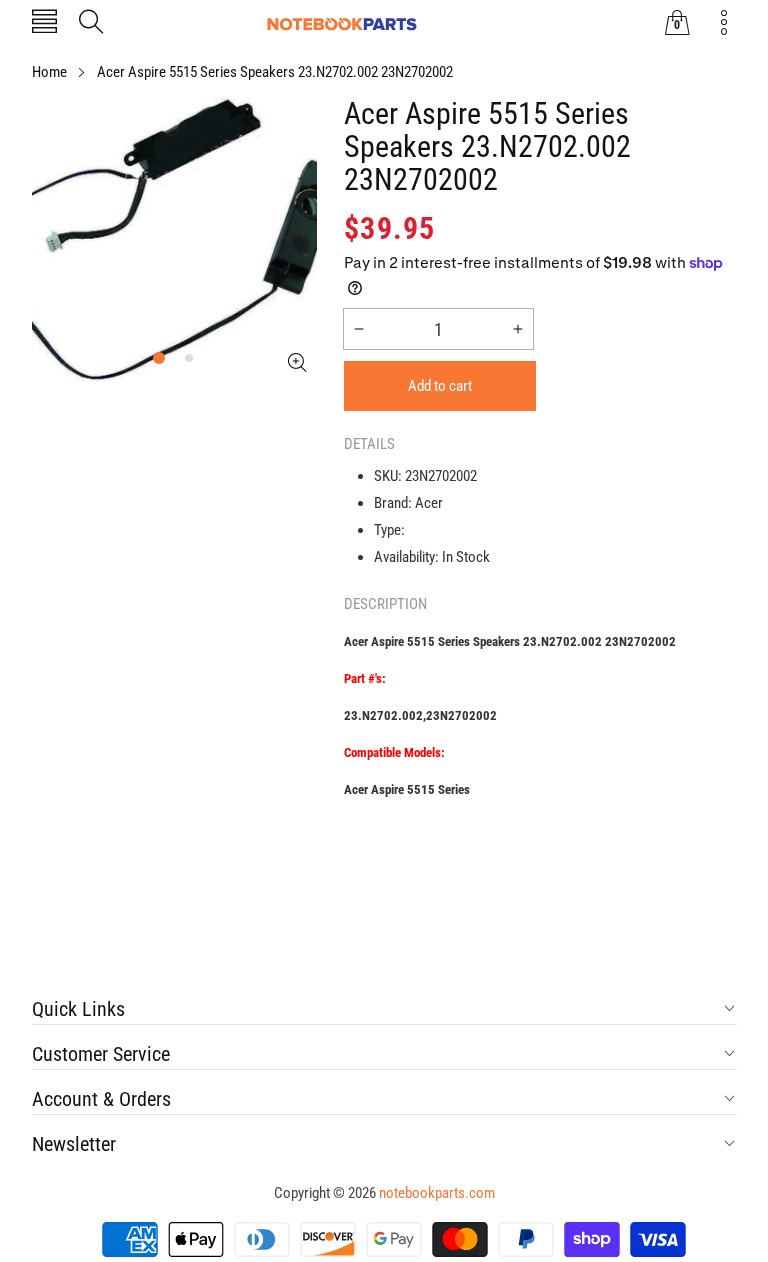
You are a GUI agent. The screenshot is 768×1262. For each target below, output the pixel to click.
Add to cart (440, 386)
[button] (44, 23)
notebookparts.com (437, 1193)
